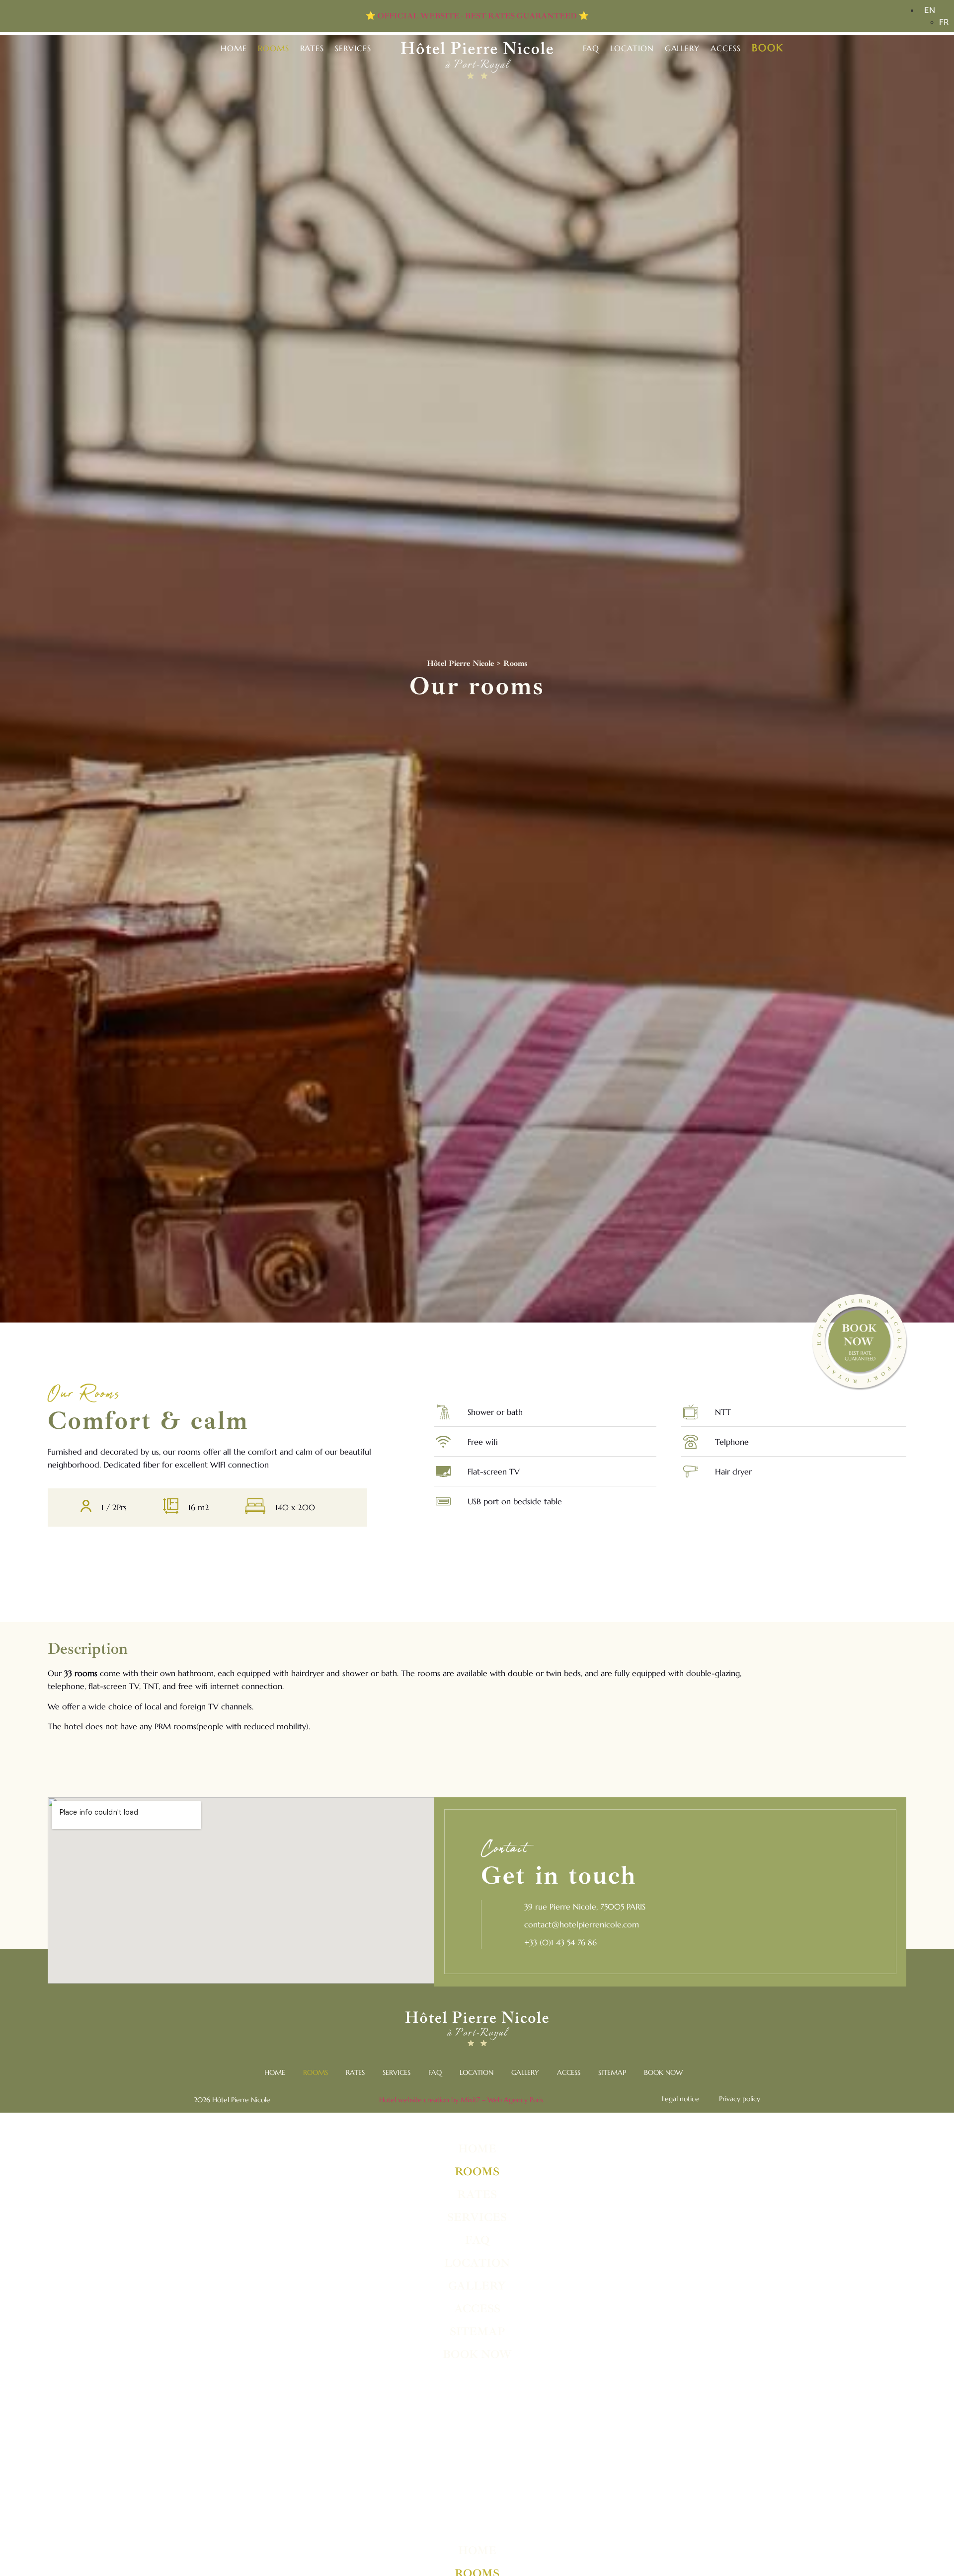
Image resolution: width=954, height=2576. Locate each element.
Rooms (274, 48)
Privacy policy (740, 2099)
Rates (312, 48)
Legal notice (680, 2099)
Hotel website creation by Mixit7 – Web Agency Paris (461, 2100)
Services (353, 48)
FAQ (591, 48)
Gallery (682, 48)
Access (726, 48)
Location (632, 48)
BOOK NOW (663, 2072)
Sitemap (612, 2072)
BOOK (768, 48)
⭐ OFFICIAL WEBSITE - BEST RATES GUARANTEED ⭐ (477, 16)
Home (234, 48)
